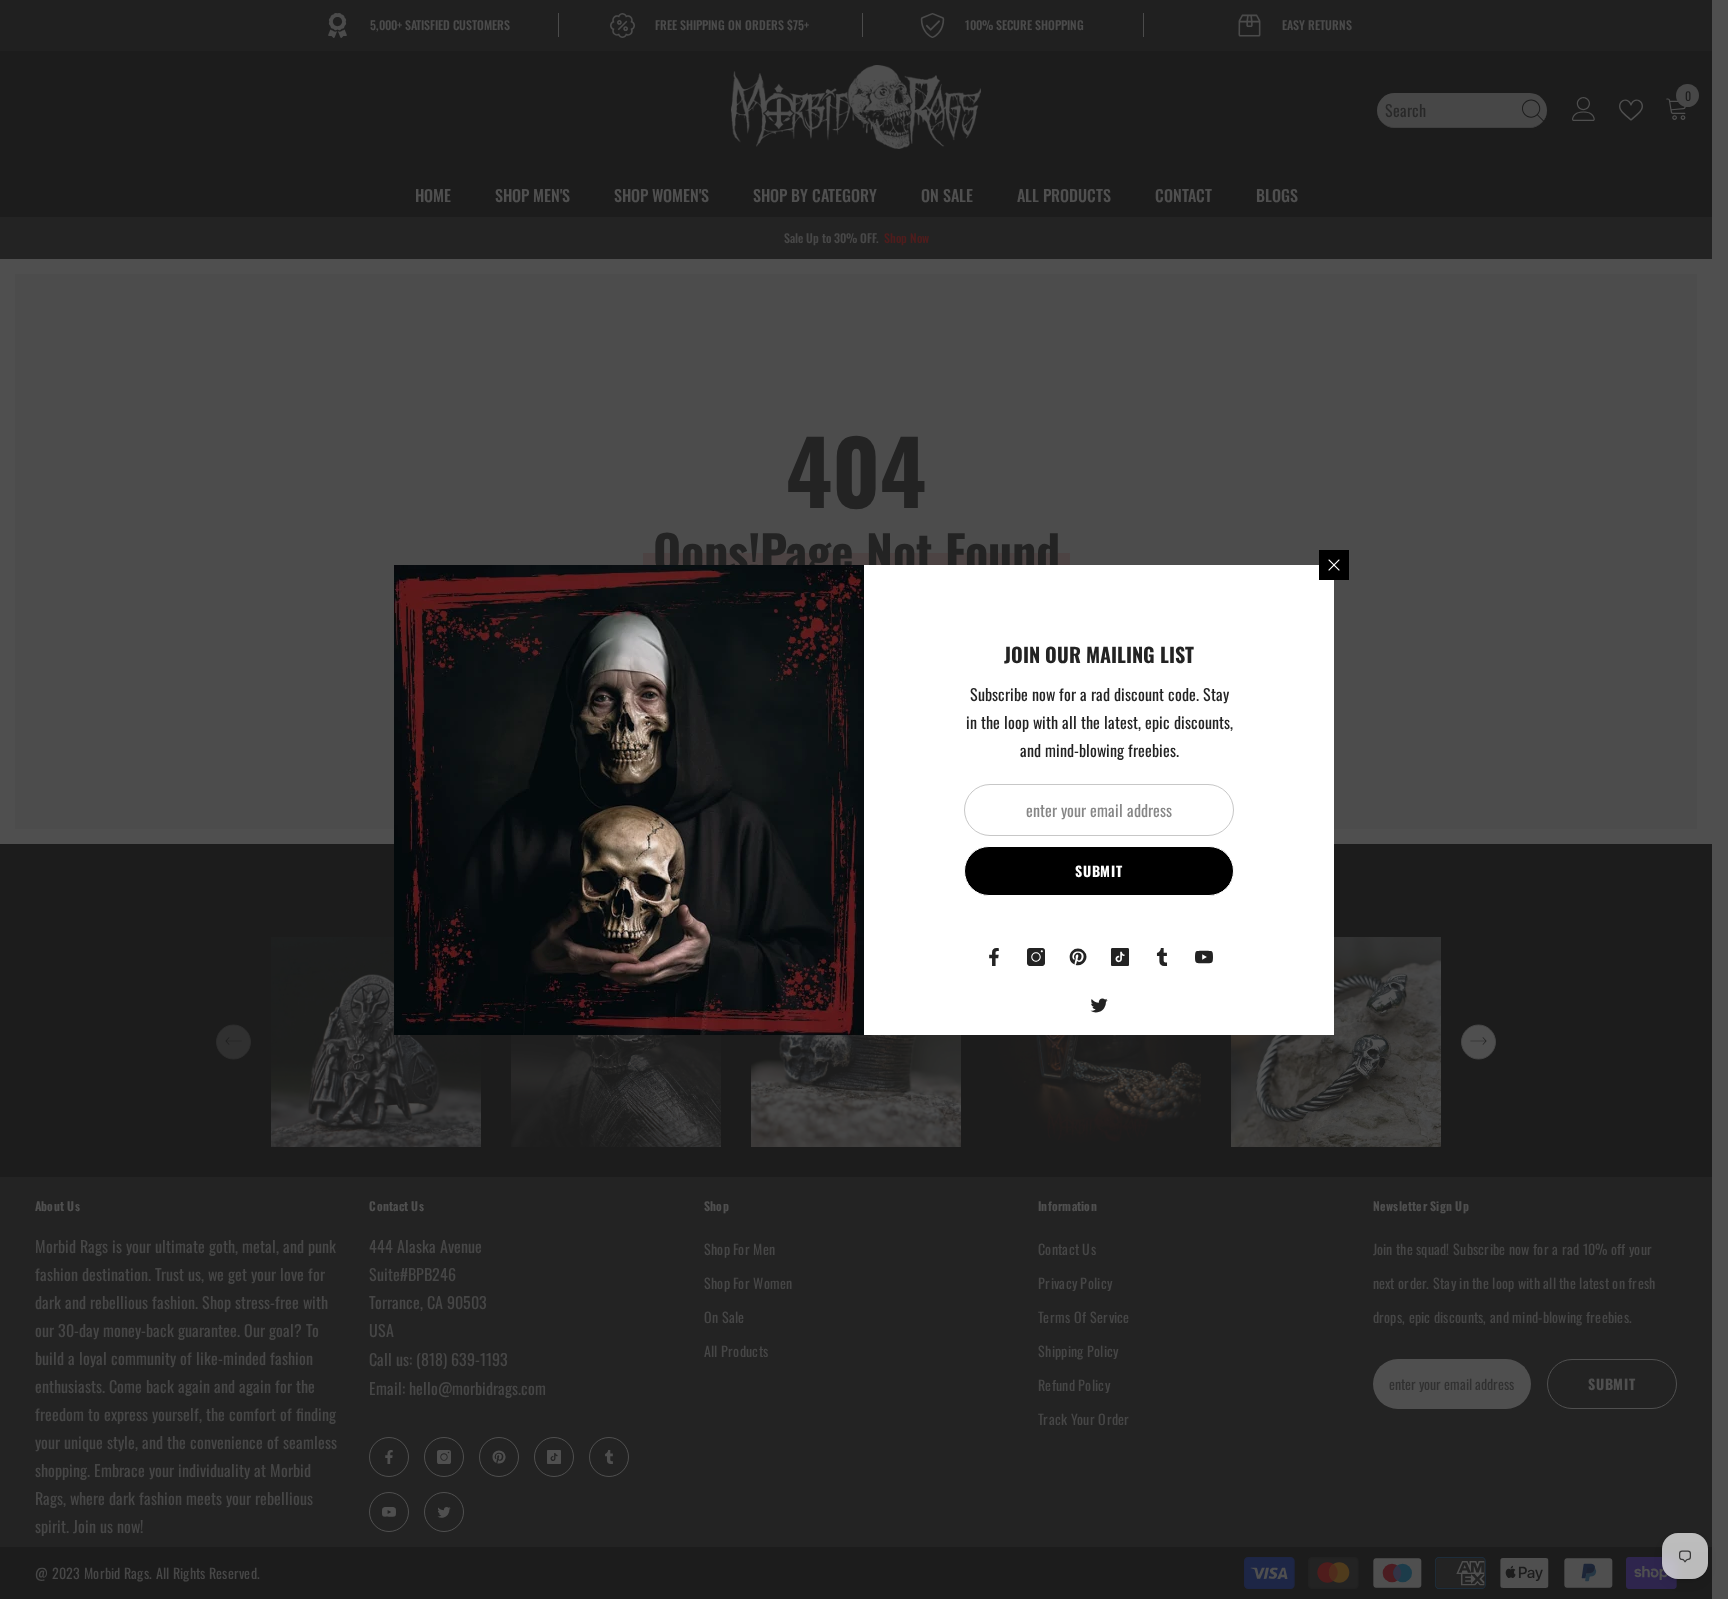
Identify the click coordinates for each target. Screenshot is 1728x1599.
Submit (1098, 870)
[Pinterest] (1078, 957)
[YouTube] (1204, 957)
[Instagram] (1036, 957)
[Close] (1334, 565)
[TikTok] (1120, 957)
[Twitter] (1099, 1005)
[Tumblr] (1162, 957)
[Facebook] (994, 957)
